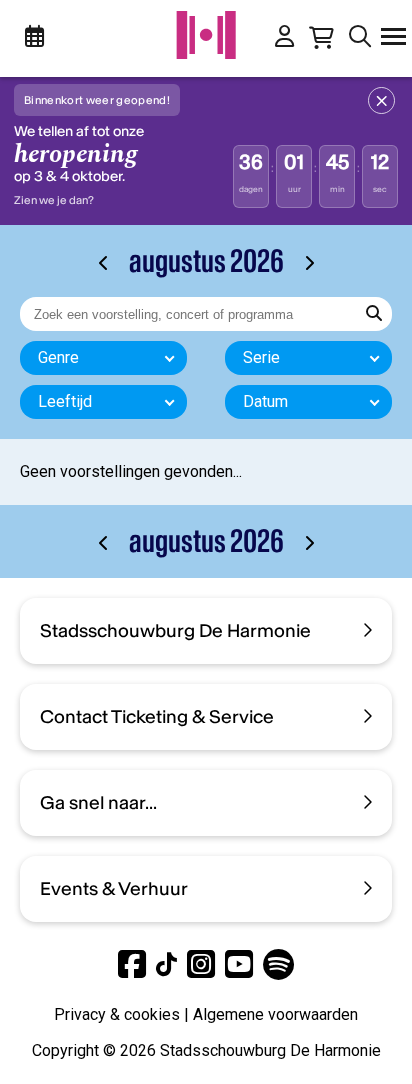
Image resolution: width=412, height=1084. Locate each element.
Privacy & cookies (117, 1014)
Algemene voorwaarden (275, 1014)
